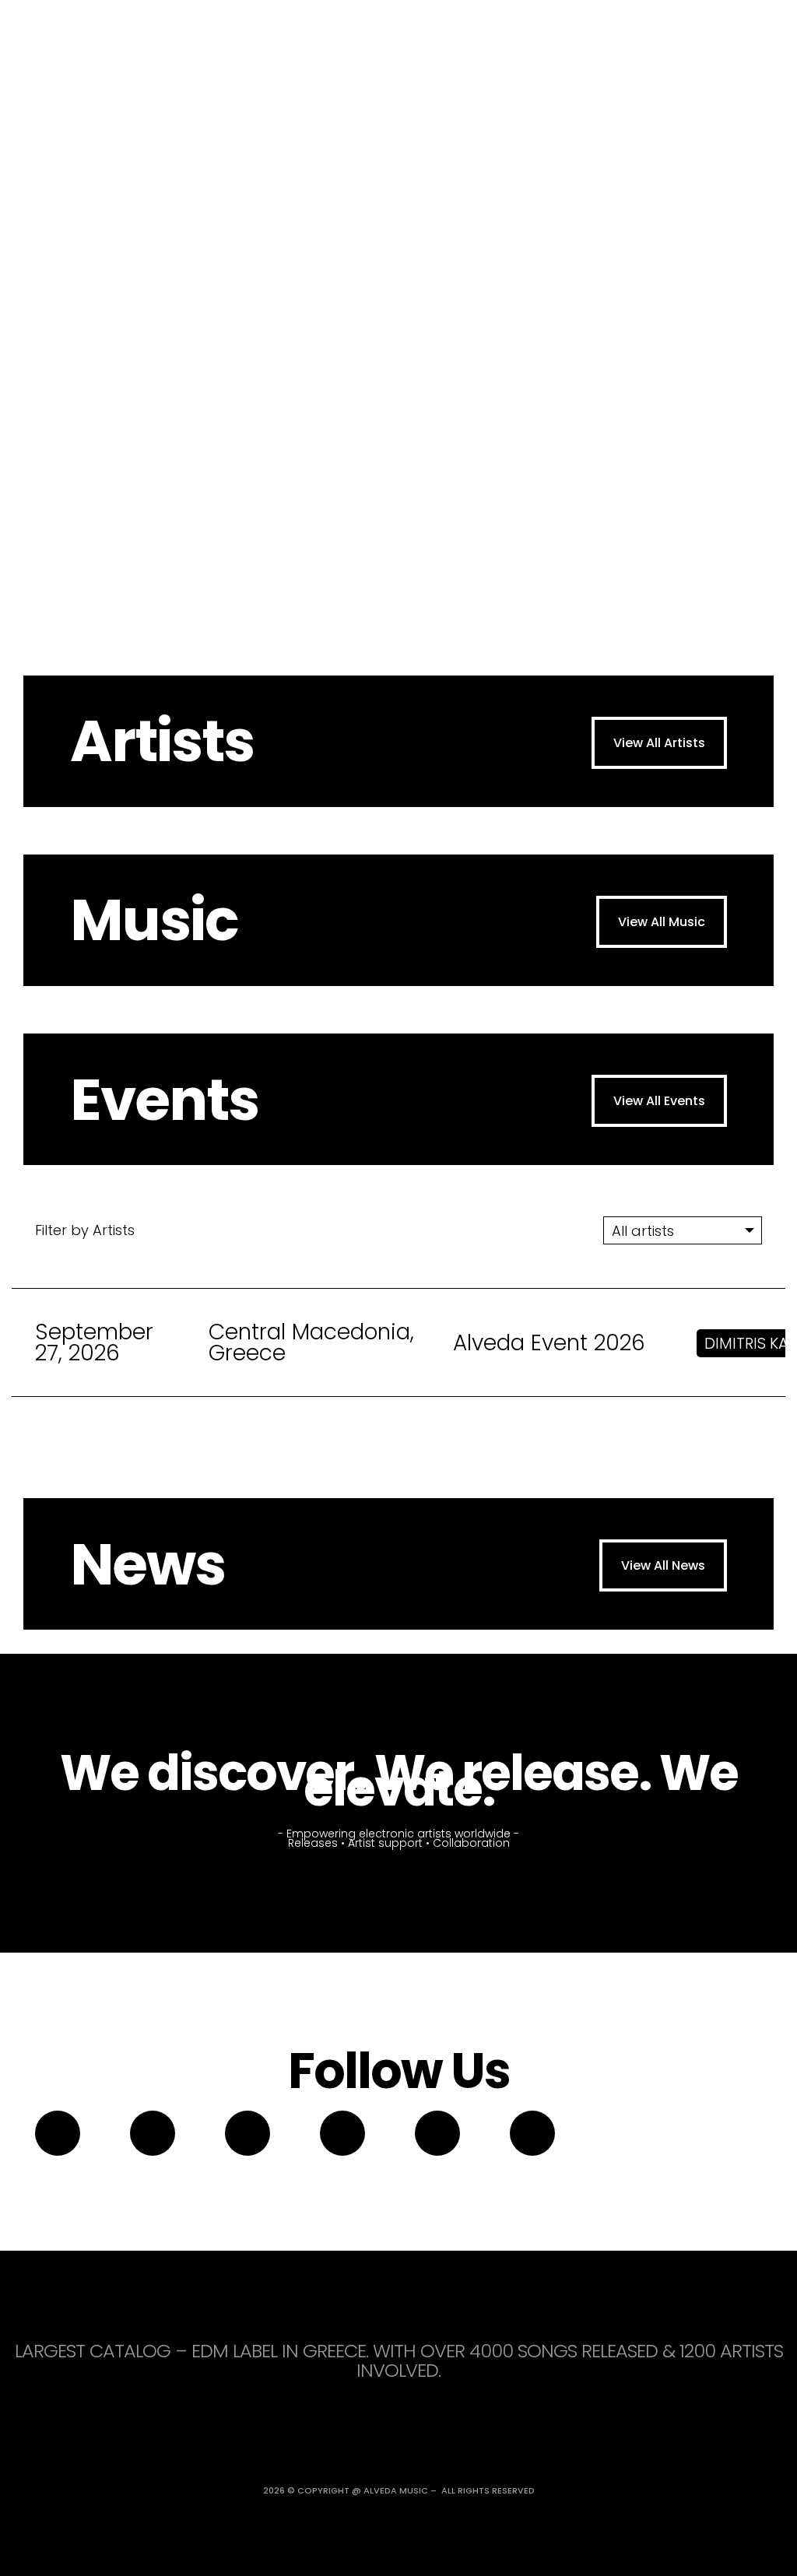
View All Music (662, 922)
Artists (162, 741)
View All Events (659, 1101)
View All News (663, 1565)
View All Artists (659, 743)
